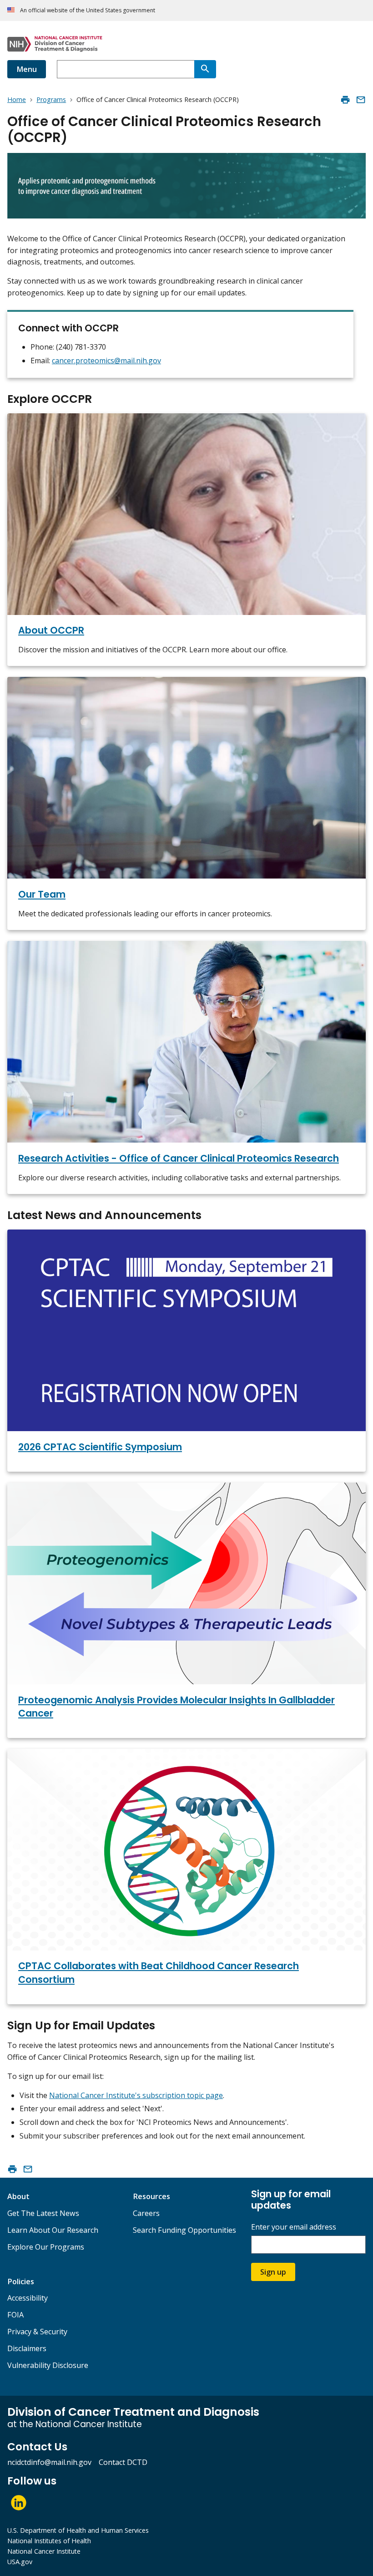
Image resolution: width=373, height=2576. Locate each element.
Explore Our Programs (46, 2247)
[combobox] (126, 69)
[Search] (205, 69)
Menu (27, 69)
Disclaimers (27, 2348)
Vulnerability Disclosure (48, 2365)
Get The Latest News (43, 2213)
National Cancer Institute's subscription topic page (136, 2095)
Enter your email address (294, 2227)
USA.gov (20, 2562)
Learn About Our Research (53, 2230)
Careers (146, 2213)
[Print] (345, 100)
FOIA (15, 2315)
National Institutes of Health (49, 2541)
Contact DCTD (123, 2462)
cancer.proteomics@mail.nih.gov (106, 361)
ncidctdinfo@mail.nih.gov (49, 2462)
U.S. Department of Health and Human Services (78, 2530)
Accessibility (28, 2298)
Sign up (273, 2272)
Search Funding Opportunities (184, 2230)
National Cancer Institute (44, 2551)
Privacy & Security (37, 2332)
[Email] (361, 100)
